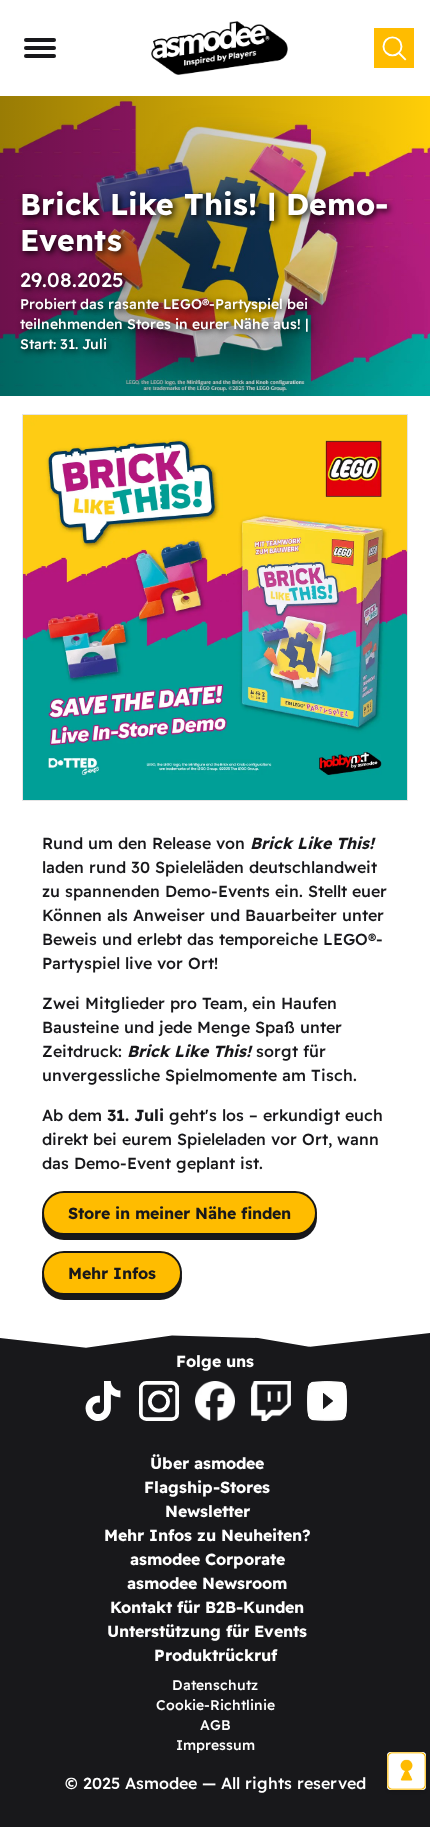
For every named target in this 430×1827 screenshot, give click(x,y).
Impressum (215, 1745)
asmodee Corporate (207, 1559)
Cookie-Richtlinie (215, 1705)
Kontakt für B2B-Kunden (207, 1607)
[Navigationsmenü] (40, 48)
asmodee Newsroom (207, 1583)
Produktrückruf (215, 1655)
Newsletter (207, 1511)
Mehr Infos (112, 1273)
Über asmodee (207, 1463)
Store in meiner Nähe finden (179, 1213)
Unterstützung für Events (207, 1631)
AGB (215, 1725)
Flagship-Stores (207, 1487)
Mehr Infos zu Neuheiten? (207, 1535)
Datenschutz (215, 1685)
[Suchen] (394, 48)
